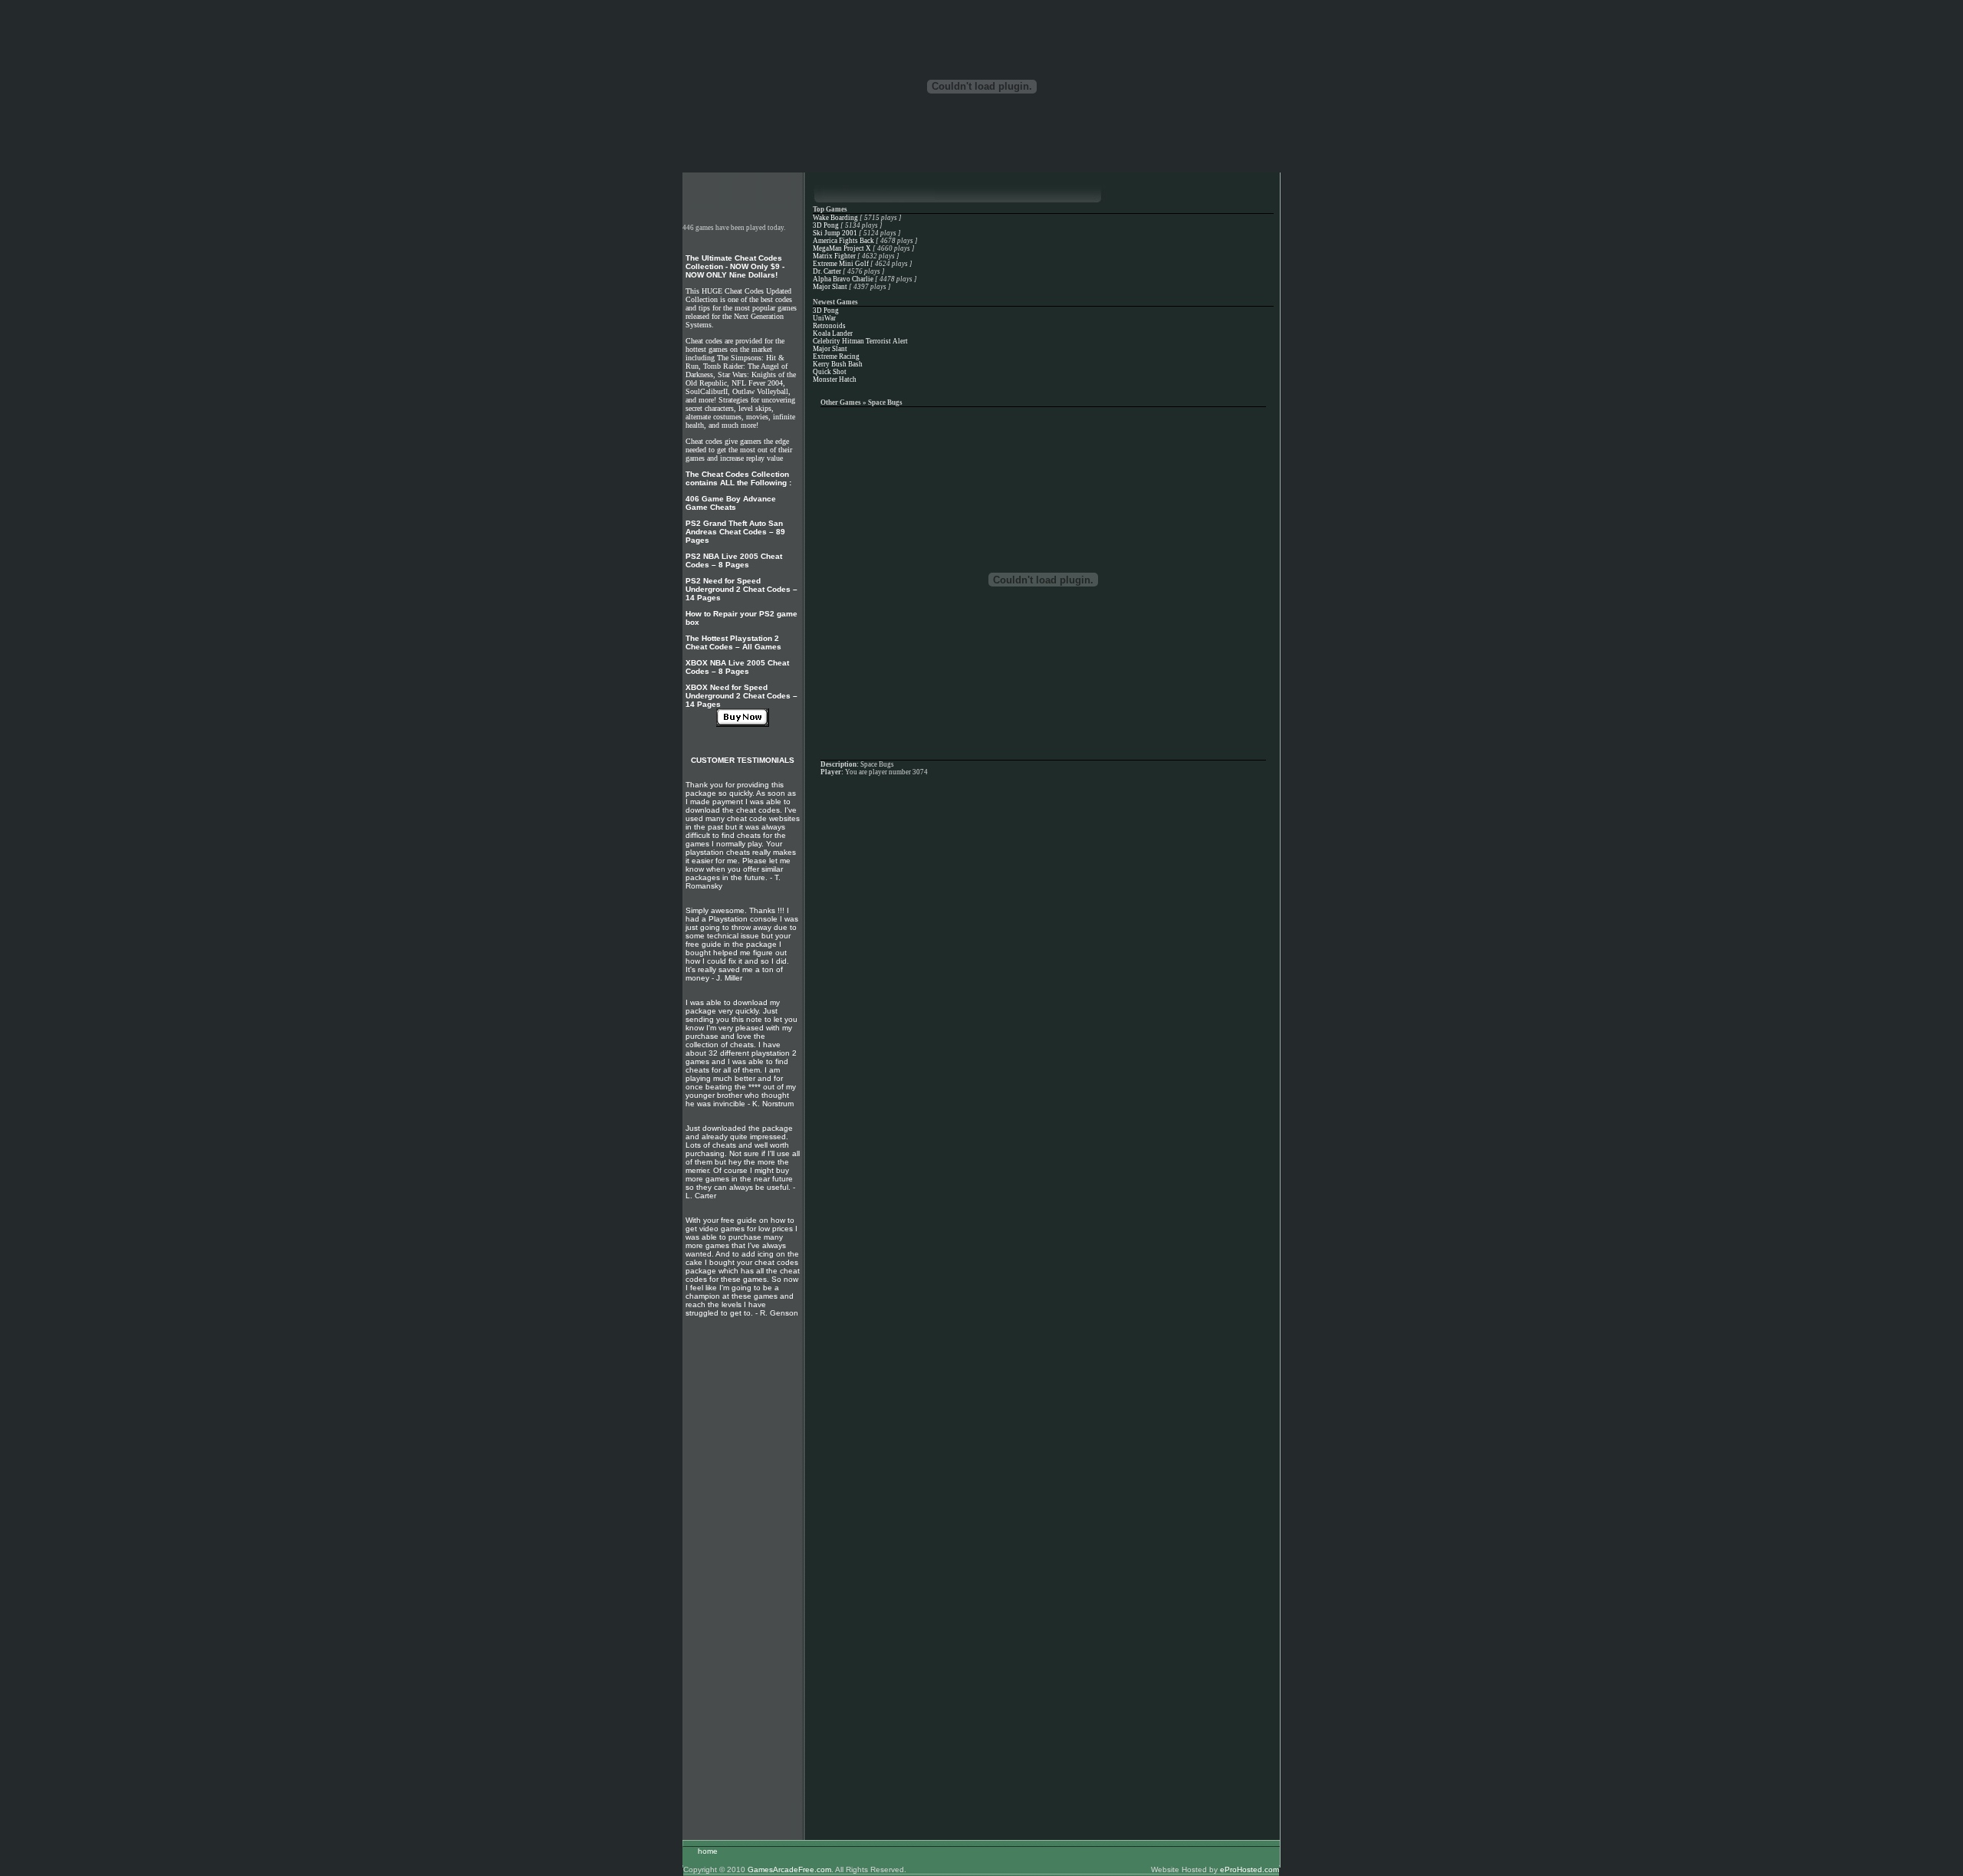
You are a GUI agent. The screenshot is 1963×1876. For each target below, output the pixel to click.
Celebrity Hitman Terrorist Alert (860, 341)
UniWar (824, 318)
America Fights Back (843, 241)
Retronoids (829, 326)
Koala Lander (833, 333)
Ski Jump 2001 (835, 233)
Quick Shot (830, 372)
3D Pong (826, 225)
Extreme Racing (836, 356)
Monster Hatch (835, 379)
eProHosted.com (1249, 1869)
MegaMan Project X (842, 248)
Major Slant (830, 287)
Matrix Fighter (834, 256)
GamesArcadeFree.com (789, 1869)
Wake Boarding (835, 218)
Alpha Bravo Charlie (843, 279)
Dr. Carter (827, 271)
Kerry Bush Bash (838, 364)
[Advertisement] (742, 1571)
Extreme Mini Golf (841, 264)
